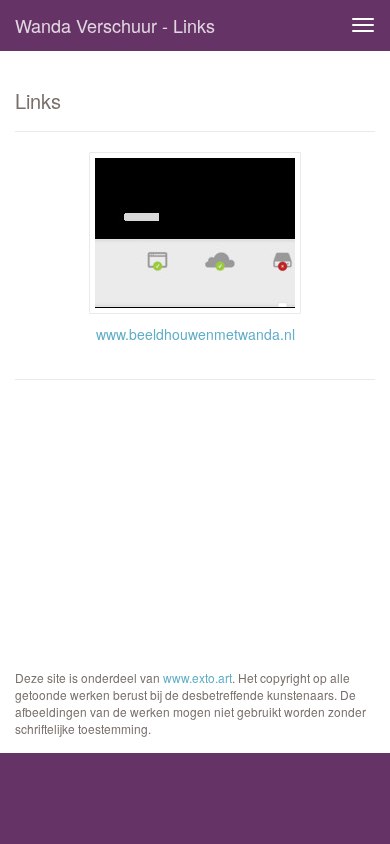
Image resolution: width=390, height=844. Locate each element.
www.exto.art (197, 677)
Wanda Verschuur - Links (115, 25)
